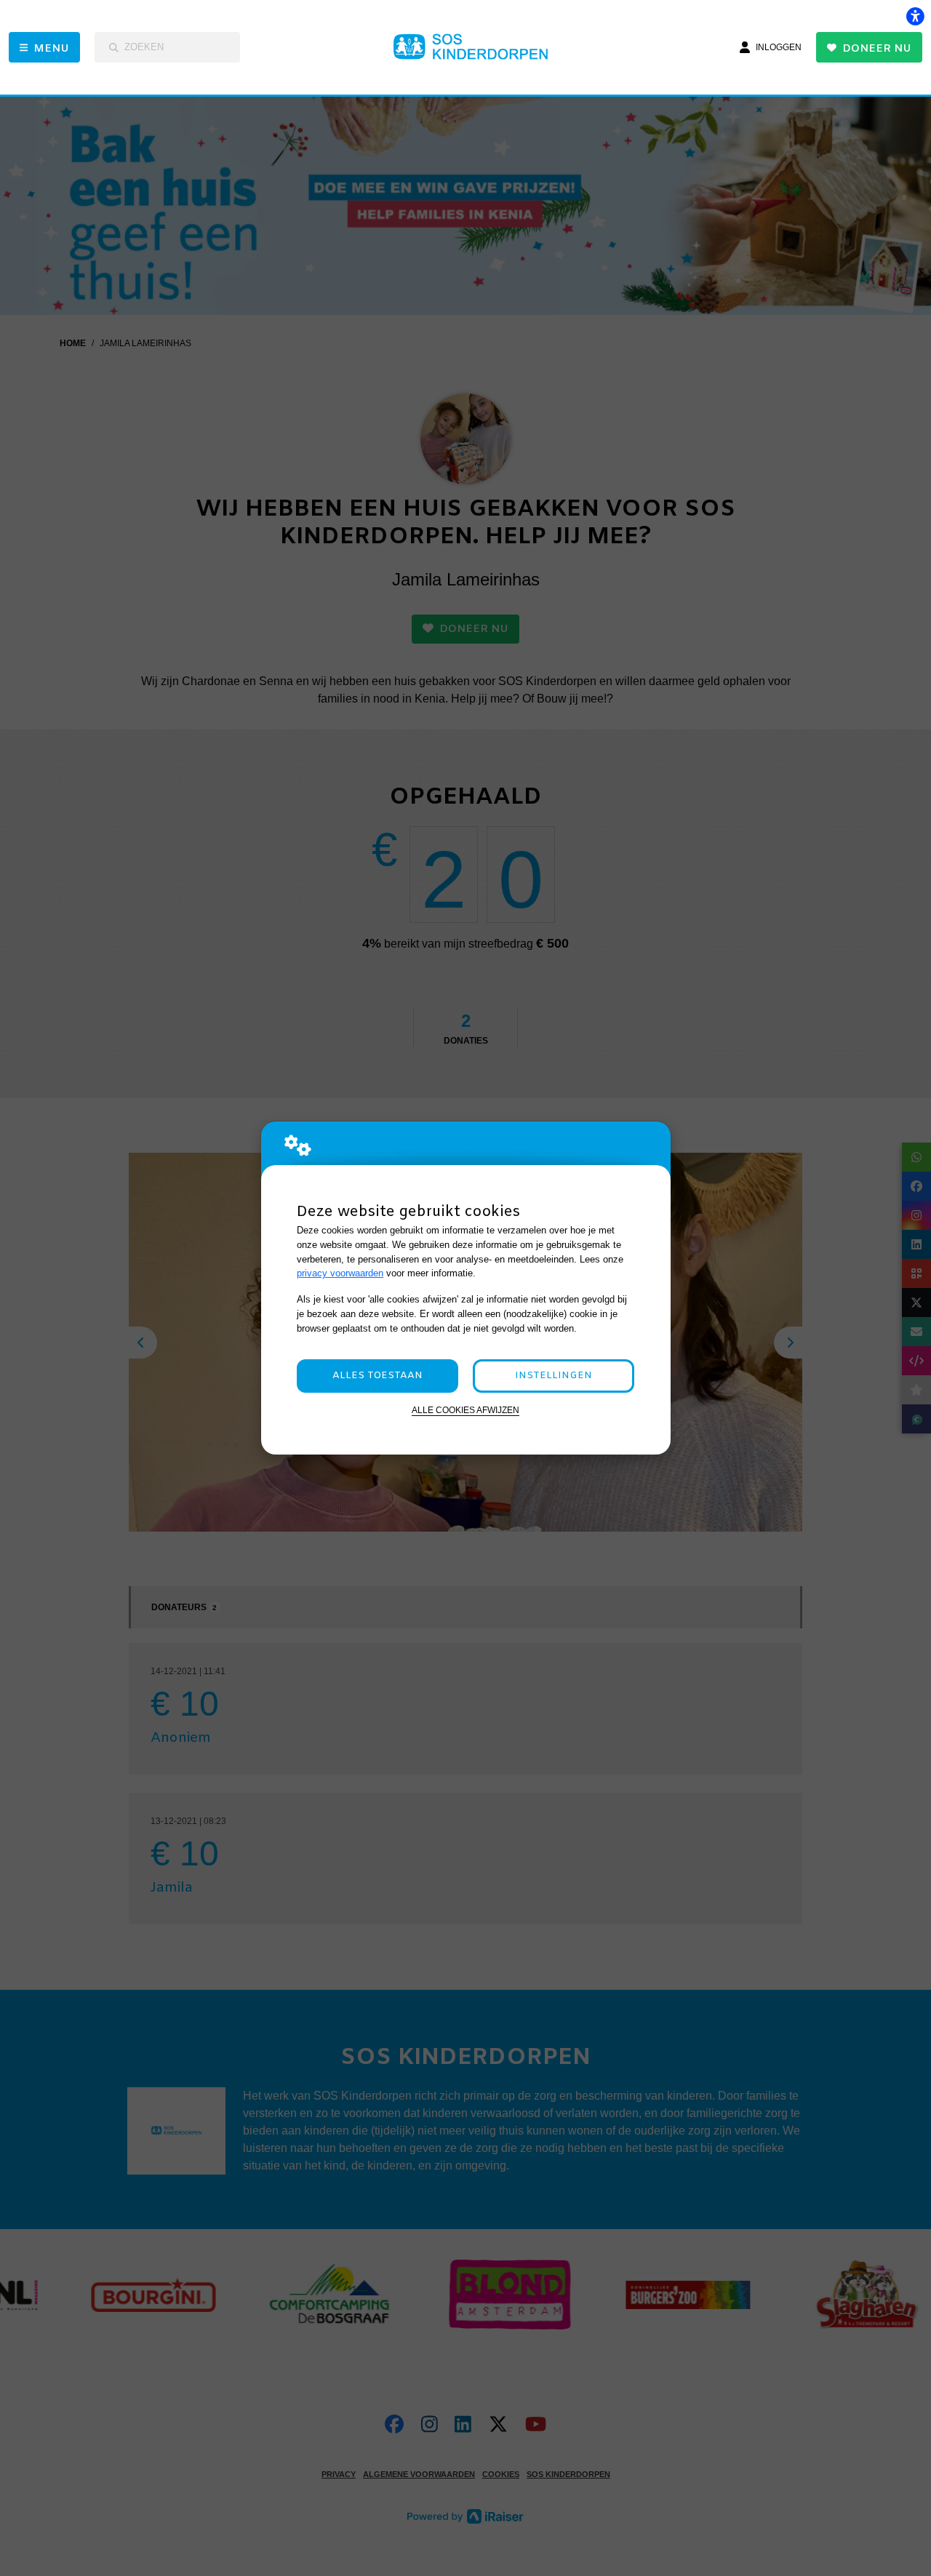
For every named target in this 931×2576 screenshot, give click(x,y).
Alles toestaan (377, 1376)
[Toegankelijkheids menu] (915, 16)
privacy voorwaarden (340, 1273)
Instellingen (554, 1376)
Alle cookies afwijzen (465, 1410)
